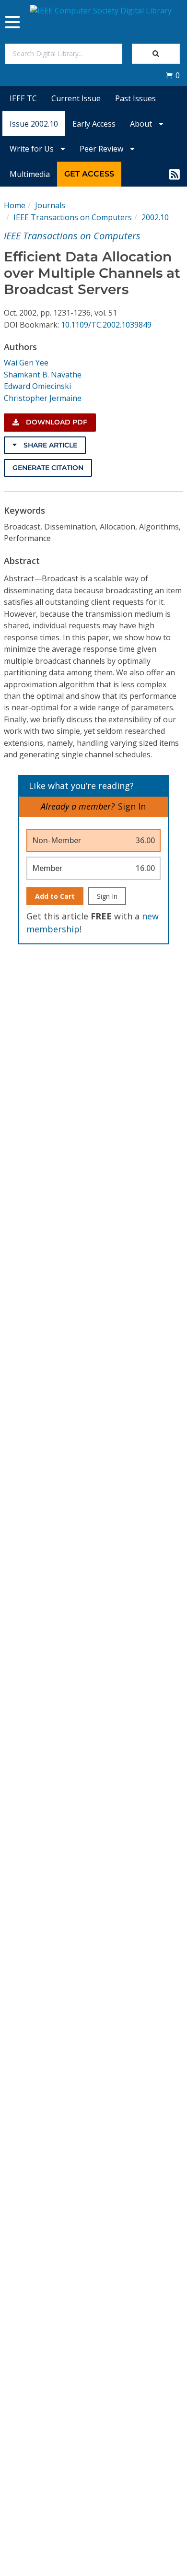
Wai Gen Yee (26, 363)
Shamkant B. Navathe (43, 375)
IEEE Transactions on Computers (73, 217)
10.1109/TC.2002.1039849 (106, 325)
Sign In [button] (132, 806)
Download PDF (56, 422)
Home (15, 205)
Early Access (94, 124)
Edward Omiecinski (37, 386)
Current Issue (76, 98)
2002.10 (155, 217)
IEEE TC (23, 98)
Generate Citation (48, 468)
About (142, 124)
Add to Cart (55, 896)
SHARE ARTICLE (49, 445)
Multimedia (30, 174)
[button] (173, 75)
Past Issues (135, 98)
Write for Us (33, 149)
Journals (50, 205)
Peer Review (102, 149)
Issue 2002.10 (34, 124)
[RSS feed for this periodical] (175, 174)
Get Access (89, 174)
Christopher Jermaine (43, 398)
